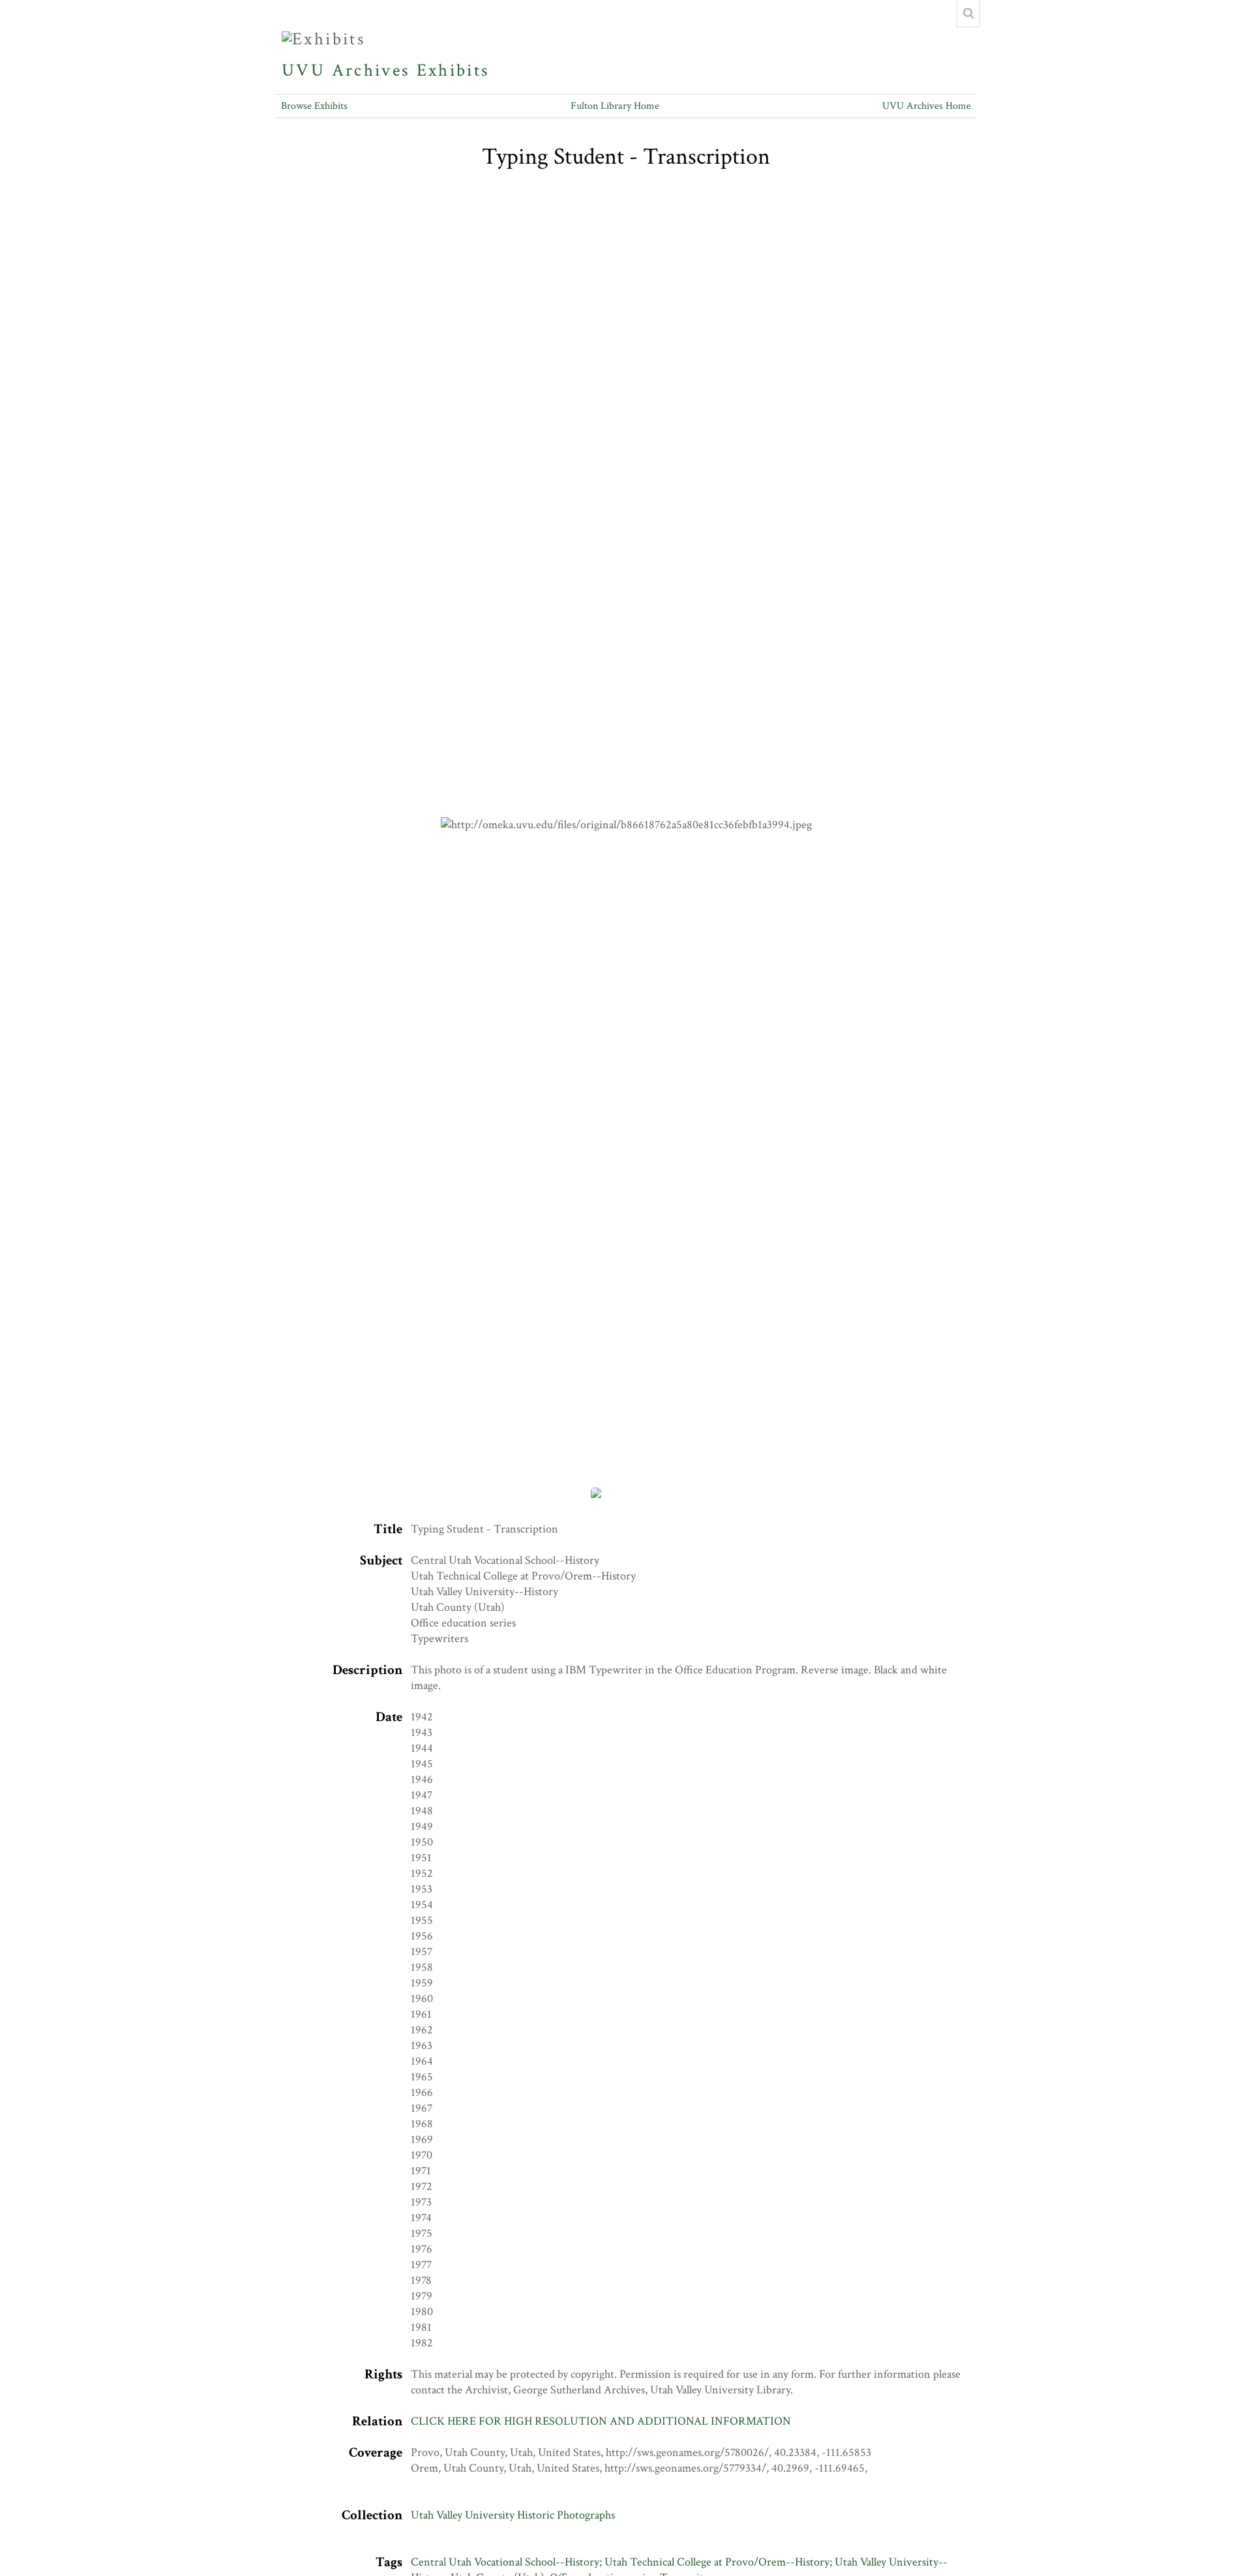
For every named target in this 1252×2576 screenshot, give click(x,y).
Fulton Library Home (615, 106)
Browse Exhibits (314, 106)
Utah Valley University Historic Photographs (513, 2515)
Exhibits (453, 70)
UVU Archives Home (927, 106)
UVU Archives (346, 70)
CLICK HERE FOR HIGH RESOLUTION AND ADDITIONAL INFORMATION (601, 2421)
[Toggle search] (968, 14)
